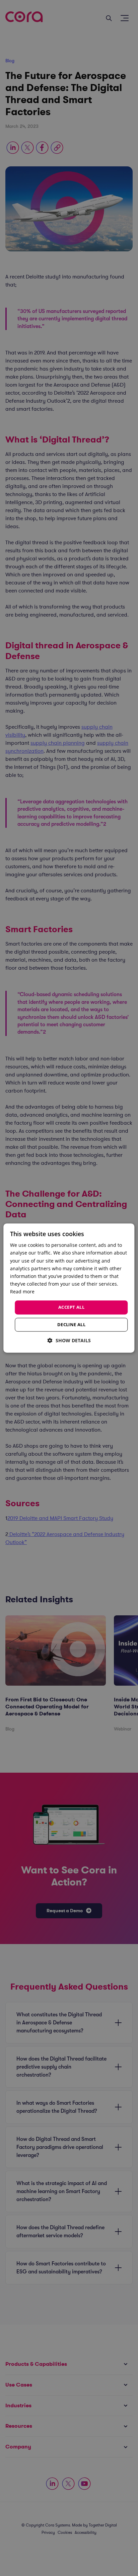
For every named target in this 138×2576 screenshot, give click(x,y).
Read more (22, 1292)
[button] (69, 1340)
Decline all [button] (71, 1324)
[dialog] (69, 1288)
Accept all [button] (71, 1307)
